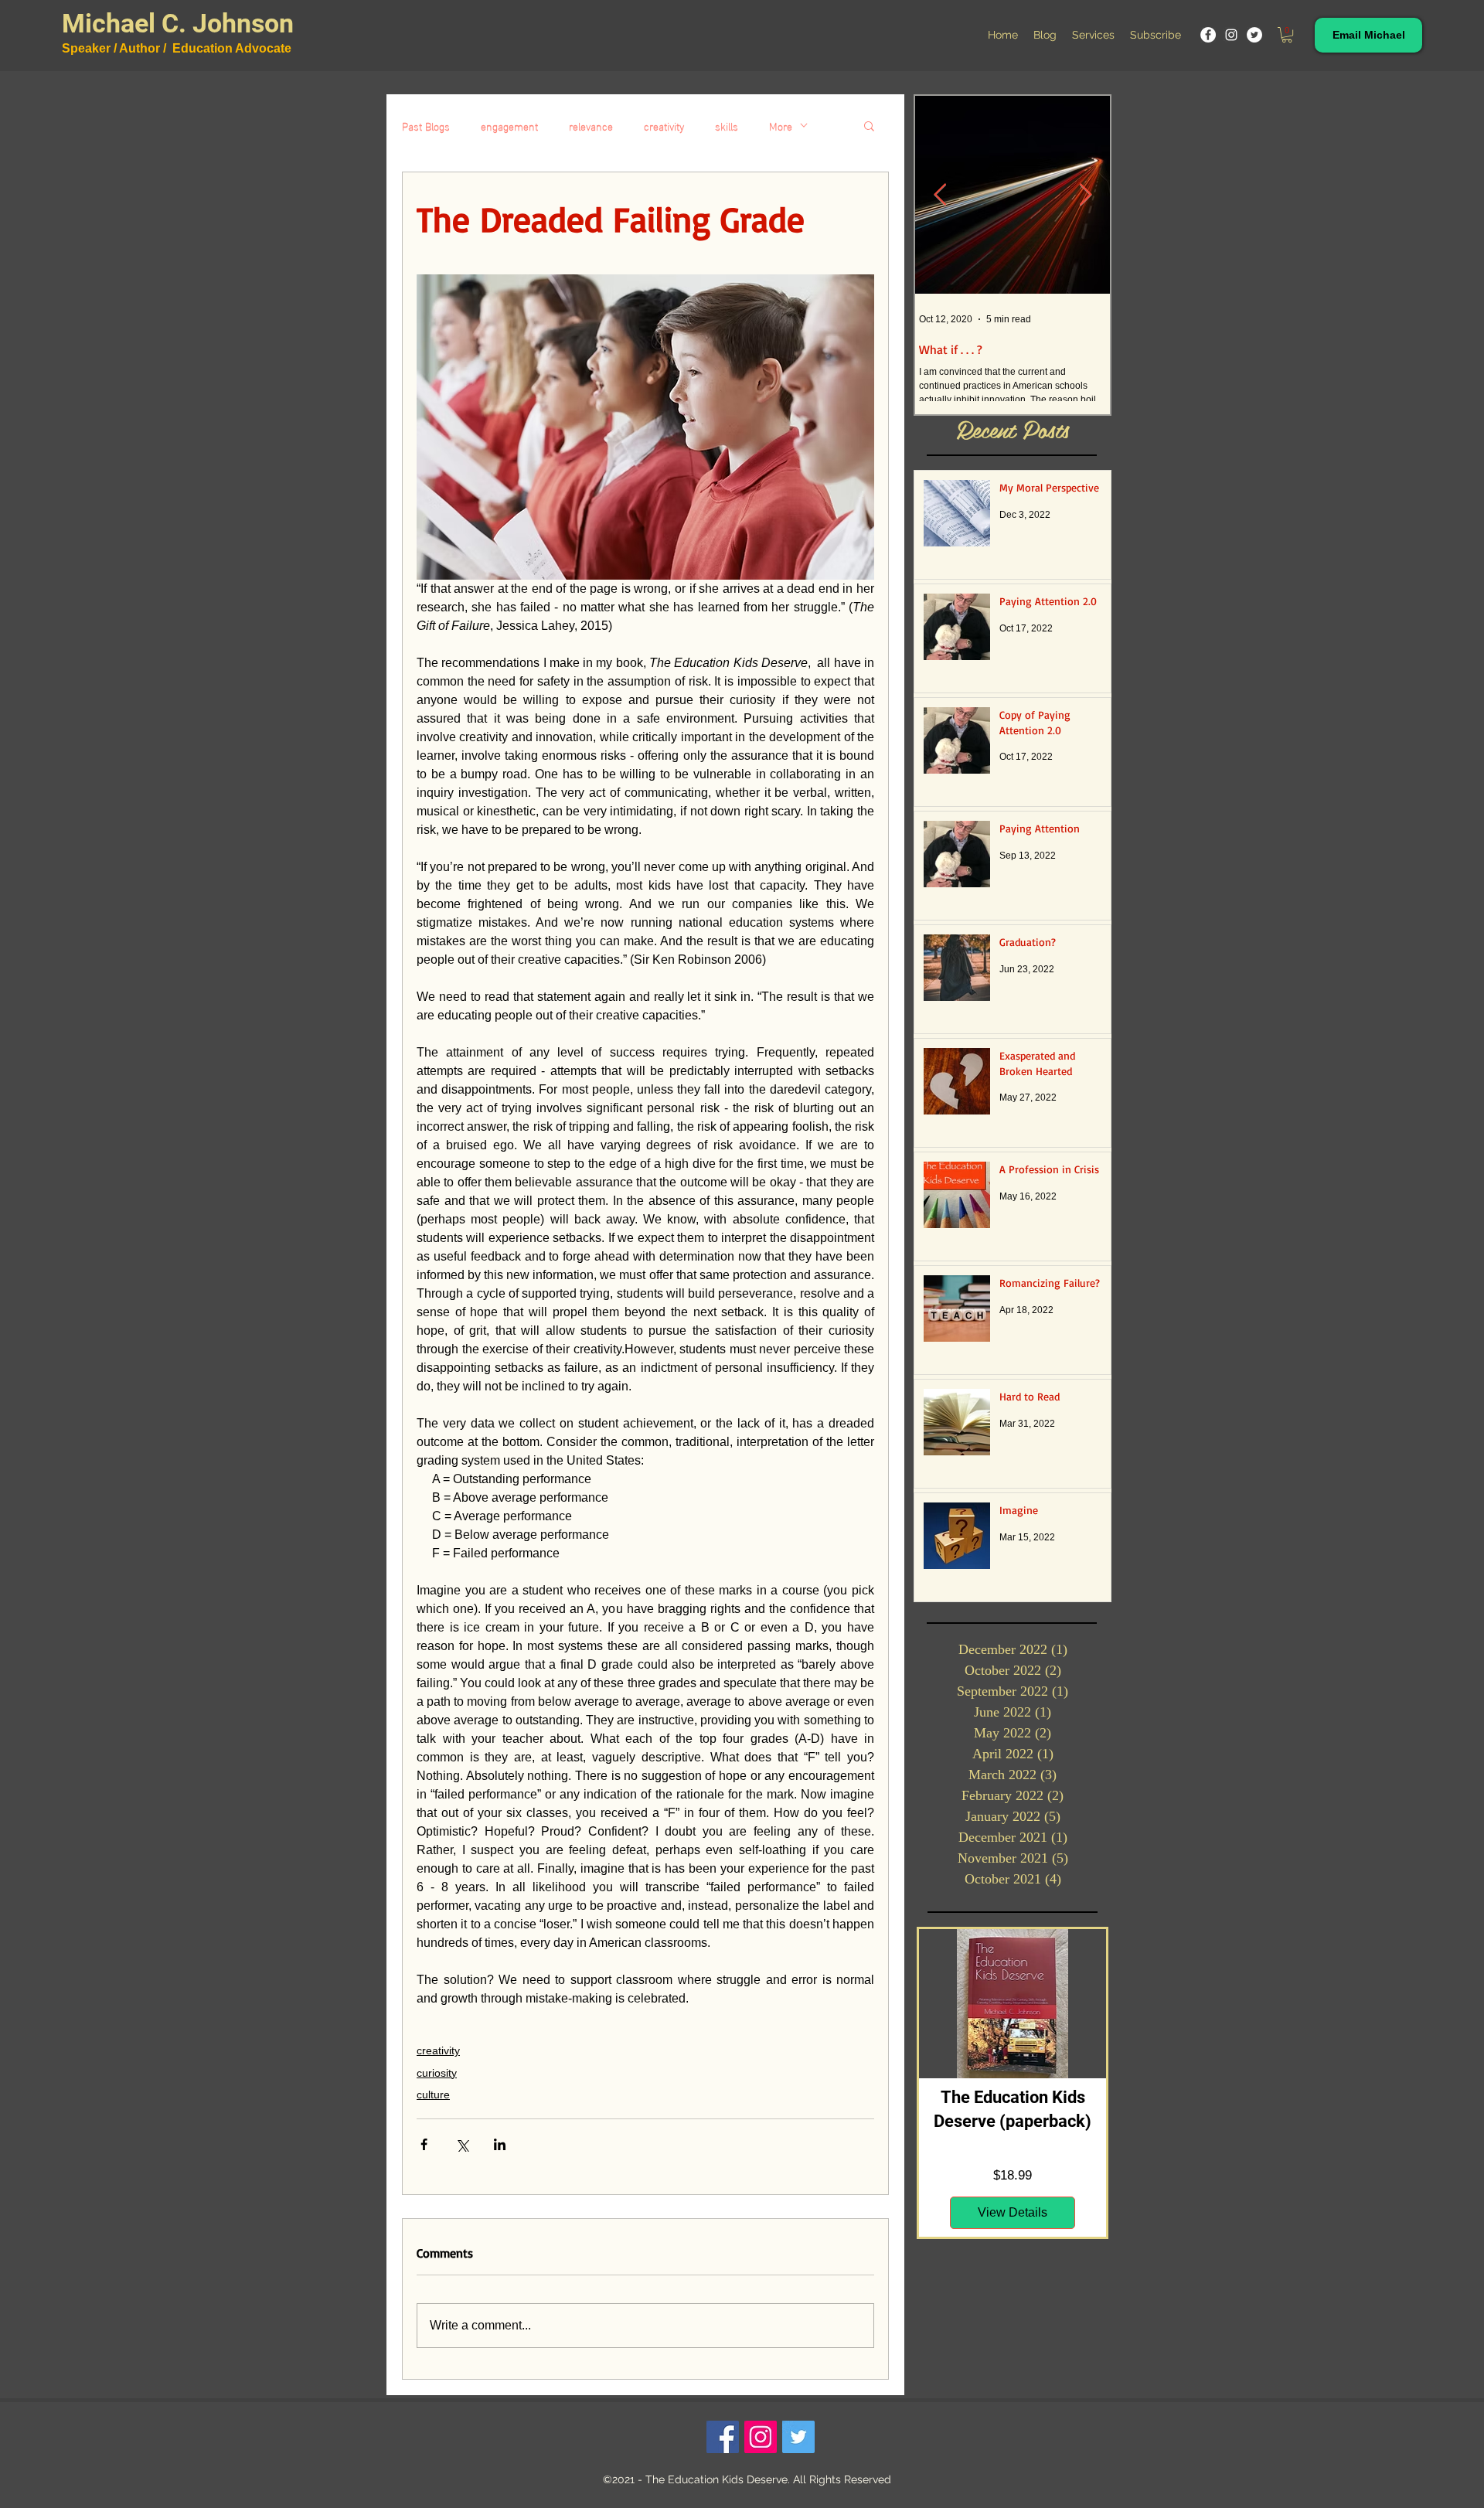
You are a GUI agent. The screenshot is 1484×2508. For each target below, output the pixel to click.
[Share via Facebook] (424, 2144)
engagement (509, 126)
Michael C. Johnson (178, 23)
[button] (1287, 35)
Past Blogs (426, 126)
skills (727, 126)
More (781, 126)
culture (433, 2095)
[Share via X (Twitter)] (462, 2144)
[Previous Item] (940, 195)
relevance (591, 126)
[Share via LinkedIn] (500, 2144)
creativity (664, 126)
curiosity (437, 2073)
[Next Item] (1085, 195)
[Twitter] (1254, 35)
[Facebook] (1208, 35)
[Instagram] (1231, 35)
